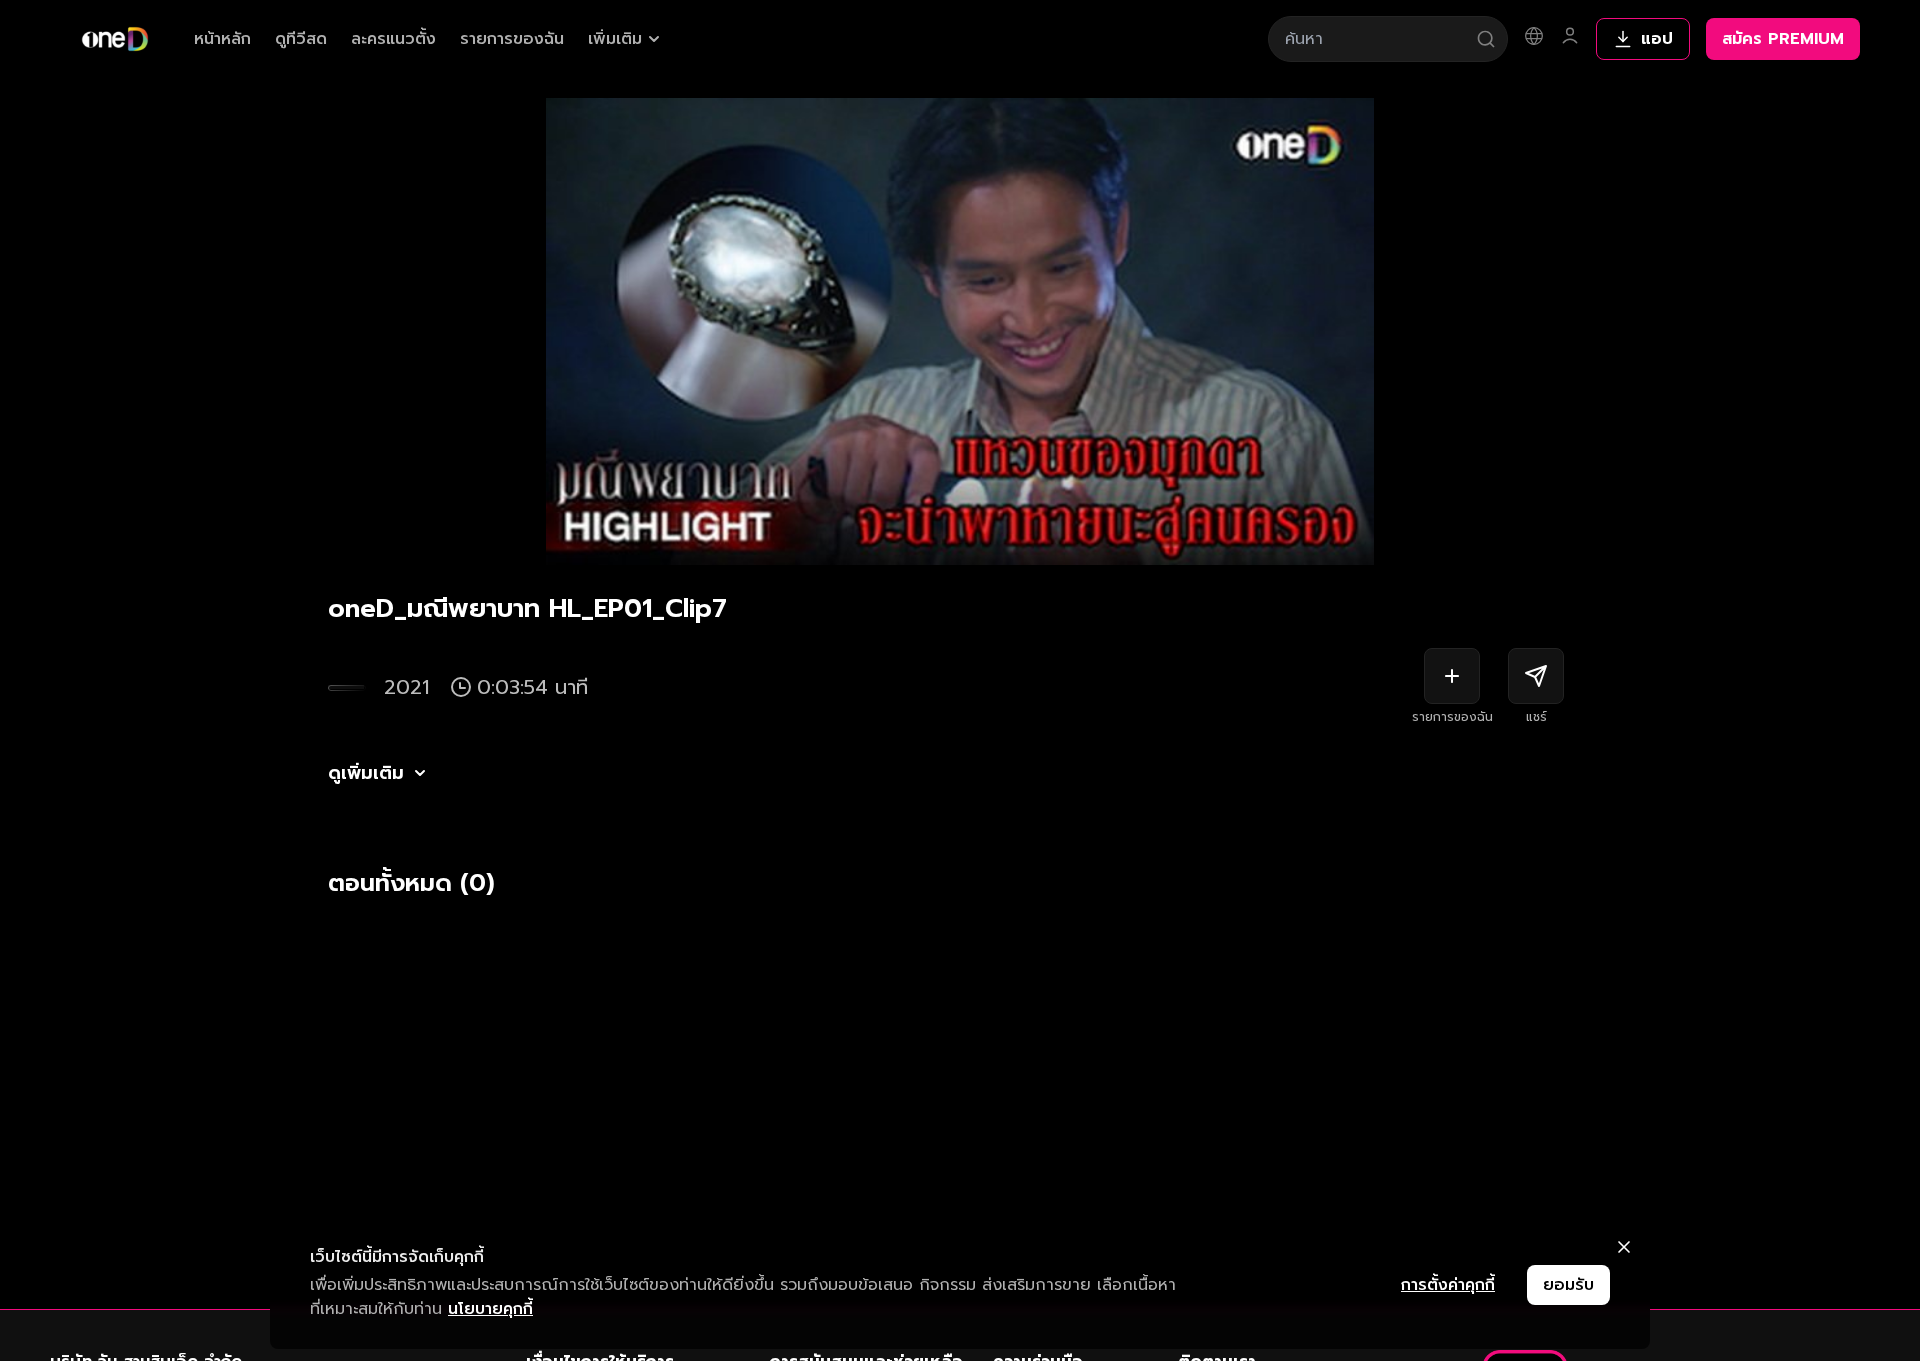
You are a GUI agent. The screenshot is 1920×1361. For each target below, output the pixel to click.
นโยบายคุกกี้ (490, 1309)
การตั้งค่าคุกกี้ (1448, 1285)
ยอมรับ (1568, 1285)
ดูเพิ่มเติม (366, 773)
